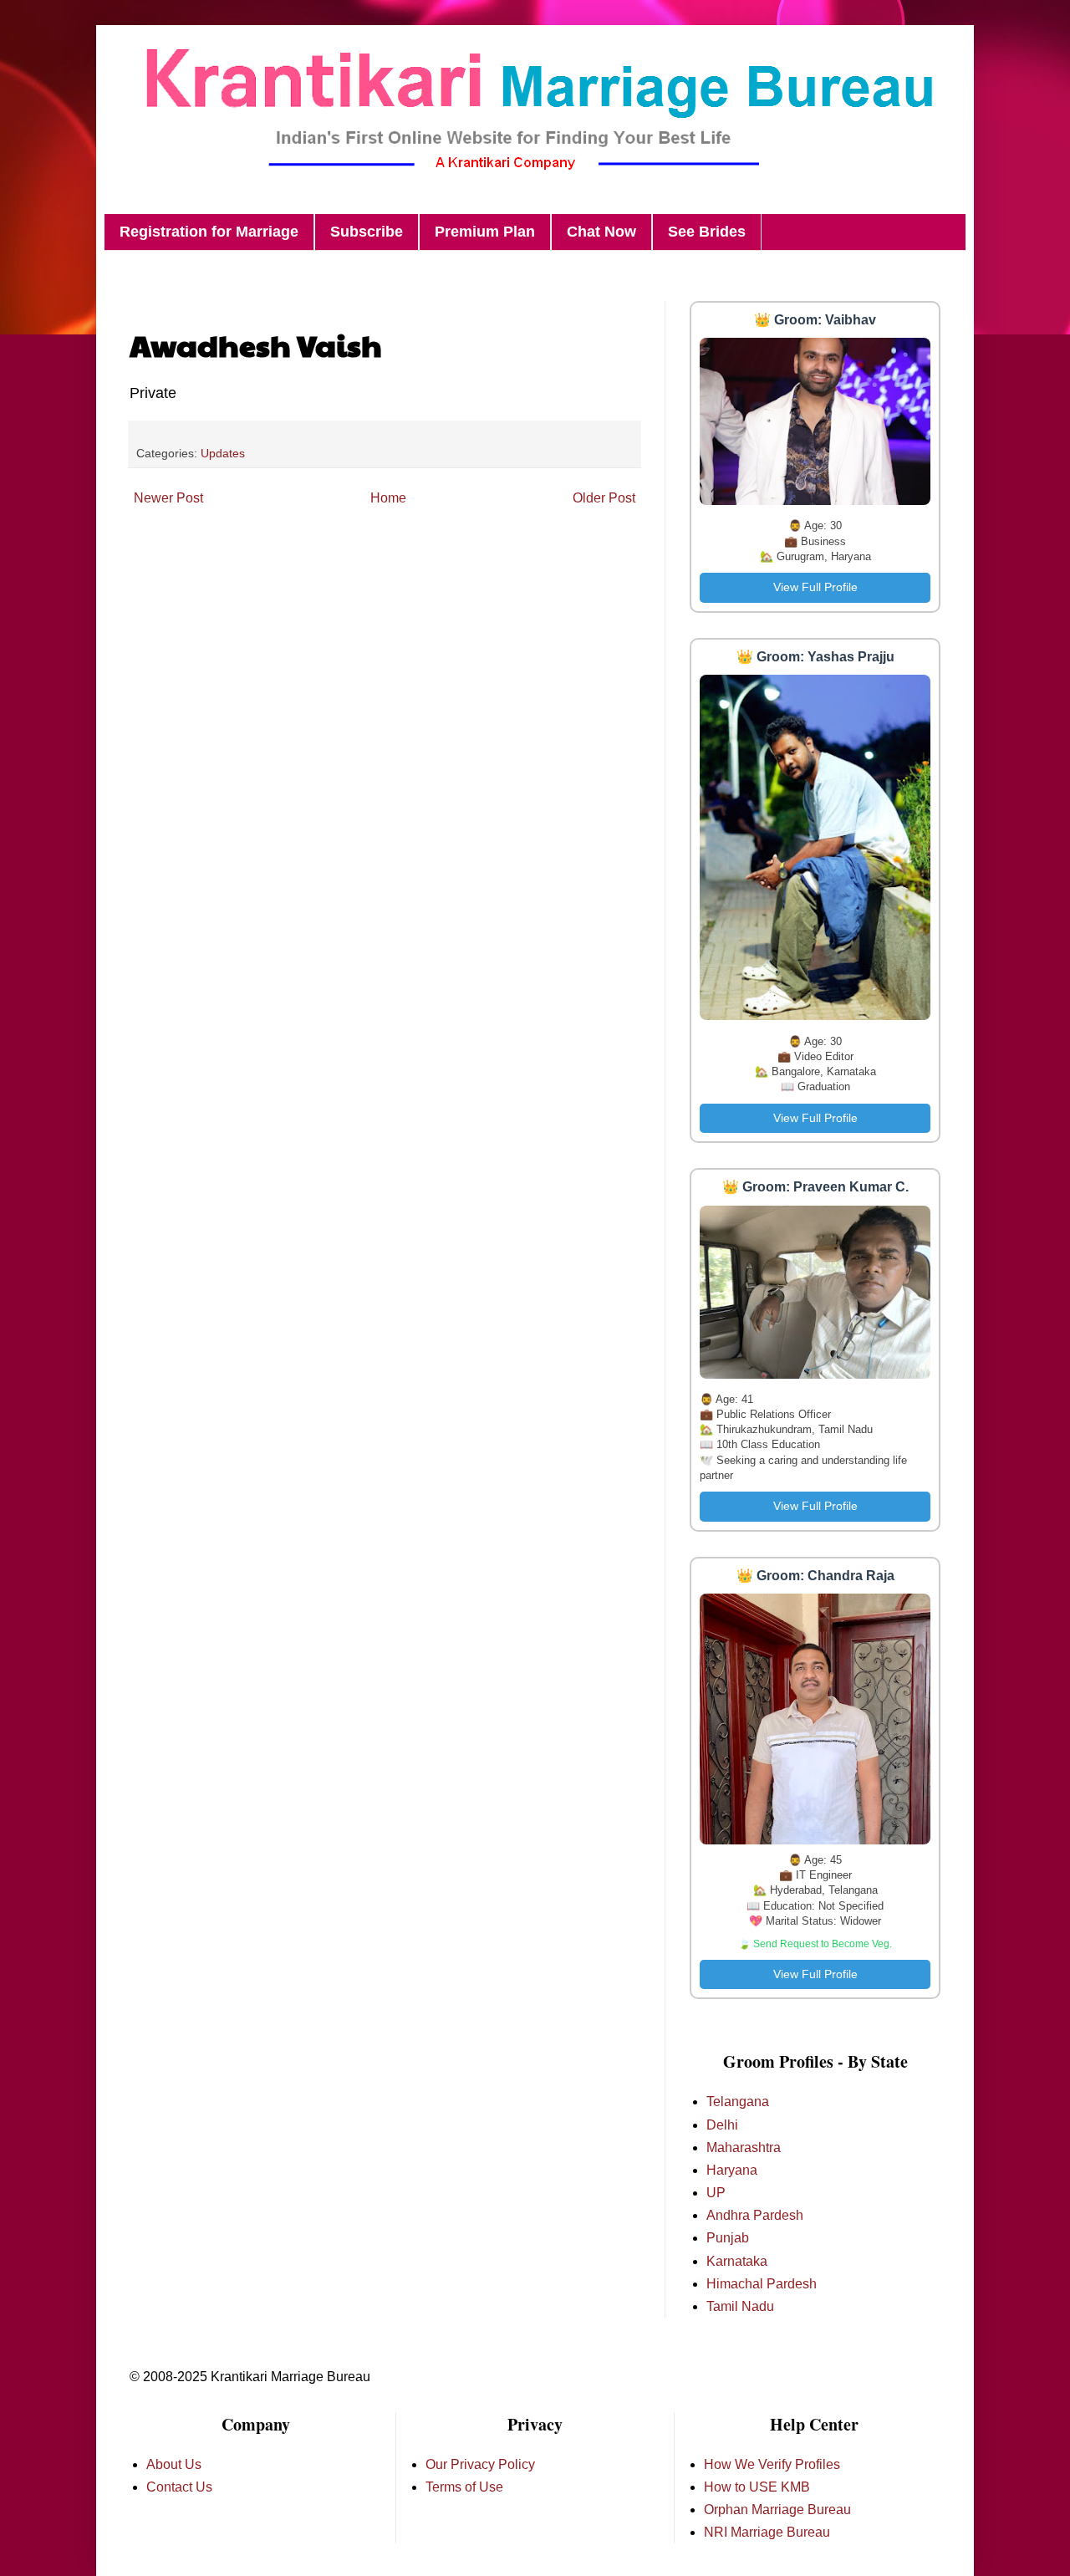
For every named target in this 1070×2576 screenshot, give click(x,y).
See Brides (707, 232)
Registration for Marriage (209, 232)
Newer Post (168, 498)
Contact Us (179, 2487)
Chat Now (601, 232)
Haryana (732, 2170)
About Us (174, 2464)
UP (716, 2193)
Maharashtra (744, 2148)
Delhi (722, 2125)
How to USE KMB (757, 2487)
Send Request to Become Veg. (823, 1944)
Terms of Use (464, 2487)
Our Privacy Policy (480, 2464)
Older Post (604, 498)
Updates (223, 453)
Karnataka (737, 2261)
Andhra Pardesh (755, 2215)
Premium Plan (485, 232)
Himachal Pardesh (762, 2284)
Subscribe (367, 232)
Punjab (728, 2238)
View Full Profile (815, 587)
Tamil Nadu (740, 2306)
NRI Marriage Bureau (767, 2532)
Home (388, 498)
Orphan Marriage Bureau (777, 2510)
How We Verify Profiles (772, 2464)
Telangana (738, 2102)
